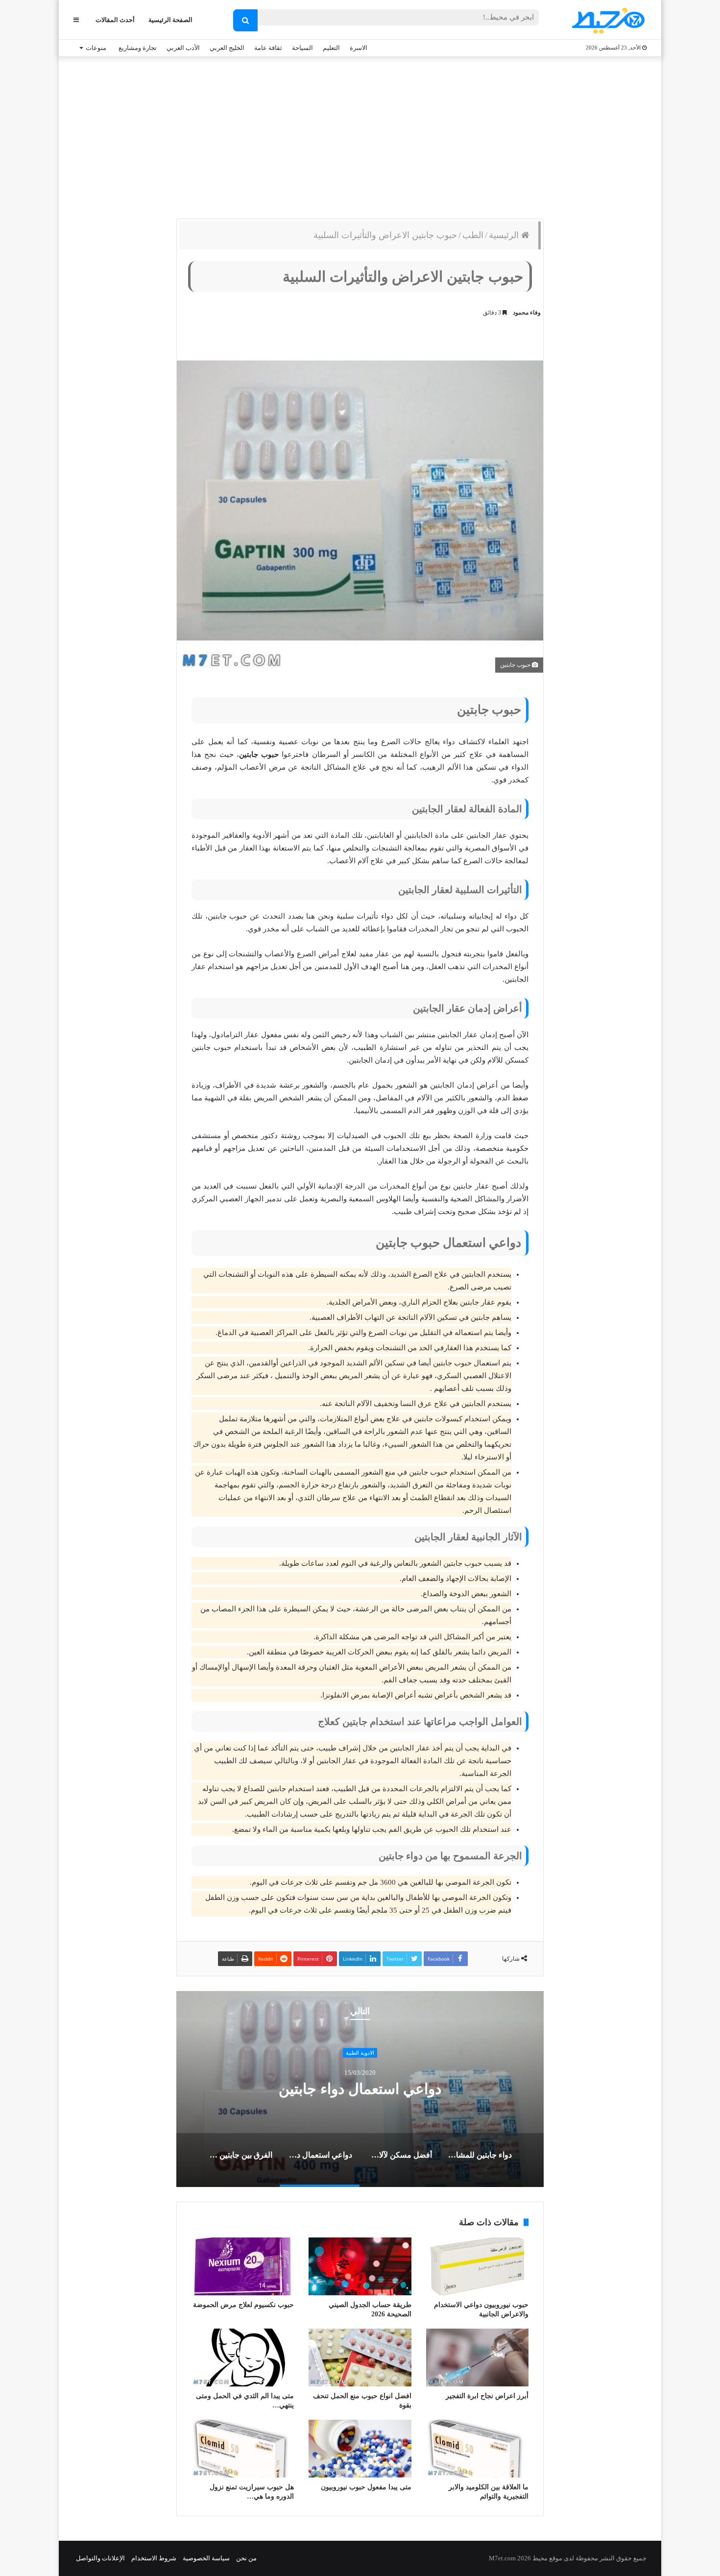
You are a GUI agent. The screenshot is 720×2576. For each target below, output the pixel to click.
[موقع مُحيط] (607, 20)
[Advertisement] (360, 135)
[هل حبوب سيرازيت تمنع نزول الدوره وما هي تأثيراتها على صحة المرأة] (243, 2449)
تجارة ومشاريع (138, 48)
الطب (473, 235)
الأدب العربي (183, 48)
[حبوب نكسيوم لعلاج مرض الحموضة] (243, 2266)
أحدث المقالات (115, 20)
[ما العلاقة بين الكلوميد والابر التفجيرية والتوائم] (477, 2449)
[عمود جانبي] (76, 20)
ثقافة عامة (268, 48)
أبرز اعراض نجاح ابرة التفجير (487, 2396)
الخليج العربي (227, 48)
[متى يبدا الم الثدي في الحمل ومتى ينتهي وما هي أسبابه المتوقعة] (243, 2357)
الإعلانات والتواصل (100, 2558)
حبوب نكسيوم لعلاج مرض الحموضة (243, 2305)
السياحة (302, 48)
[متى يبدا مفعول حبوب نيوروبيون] (360, 2449)
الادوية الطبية (360, 2053)
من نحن (246, 2558)
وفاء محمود (527, 313)
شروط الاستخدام (154, 2558)
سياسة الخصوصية (206, 2558)
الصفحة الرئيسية (170, 20)
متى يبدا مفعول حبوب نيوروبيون (366, 2487)
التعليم (331, 48)
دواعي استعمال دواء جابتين (360, 2089)
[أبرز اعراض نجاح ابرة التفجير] (477, 2357)
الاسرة (359, 48)
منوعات (96, 48)
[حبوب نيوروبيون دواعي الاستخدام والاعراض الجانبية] (477, 2266)
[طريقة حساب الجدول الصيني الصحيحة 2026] (360, 2266)
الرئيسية (505, 235)
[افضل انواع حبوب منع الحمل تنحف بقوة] (360, 2357)
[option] (360, 2089)
